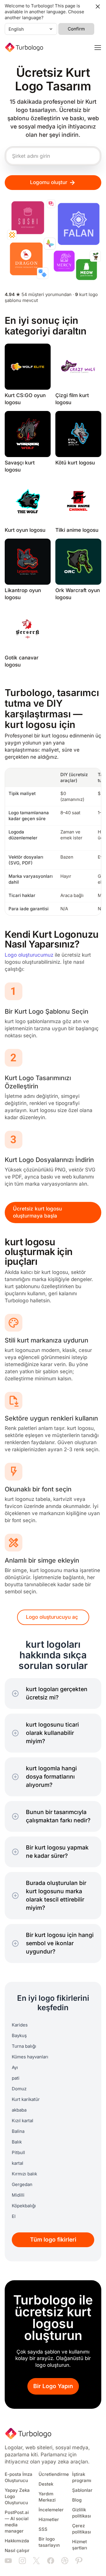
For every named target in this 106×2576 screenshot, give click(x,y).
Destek (46, 2484)
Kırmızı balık (24, 2174)
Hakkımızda (17, 2541)
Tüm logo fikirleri (53, 2240)
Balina (18, 2131)
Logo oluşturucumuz (29, 955)
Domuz (19, 2089)
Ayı (15, 2068)
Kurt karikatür (26, 2099)
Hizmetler (49, 2520)
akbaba (19, 2110)
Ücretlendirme (54, 2474)
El (14, 2216)
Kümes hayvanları (30, 2057)
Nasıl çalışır (17, 2551)
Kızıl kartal (23, 2121)
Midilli (18, 2195)
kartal (18, 2163)
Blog (77, 2500)
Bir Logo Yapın (53, 2386)
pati (16, 2078)
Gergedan (22, 2185)
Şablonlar (82, 2490)
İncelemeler (51, 2510)
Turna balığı (24, 2046)
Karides (20, 2025)
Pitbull (18, 2153)
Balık (17, 2142)
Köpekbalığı (24, 2206)
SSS (43, 2529)
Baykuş (19, 2036)
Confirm (76, 29)
